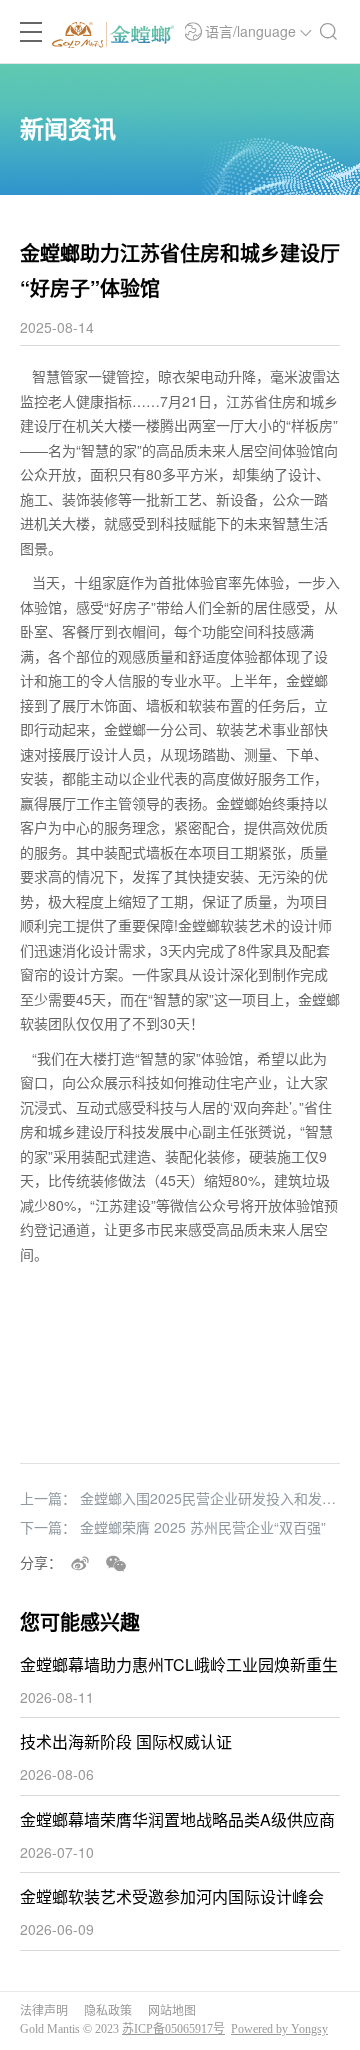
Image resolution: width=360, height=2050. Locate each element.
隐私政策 (108, 2011)
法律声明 (44, 2011)
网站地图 (172, 2011)
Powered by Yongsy (279, 2029)
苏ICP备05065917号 (173, 2029)
